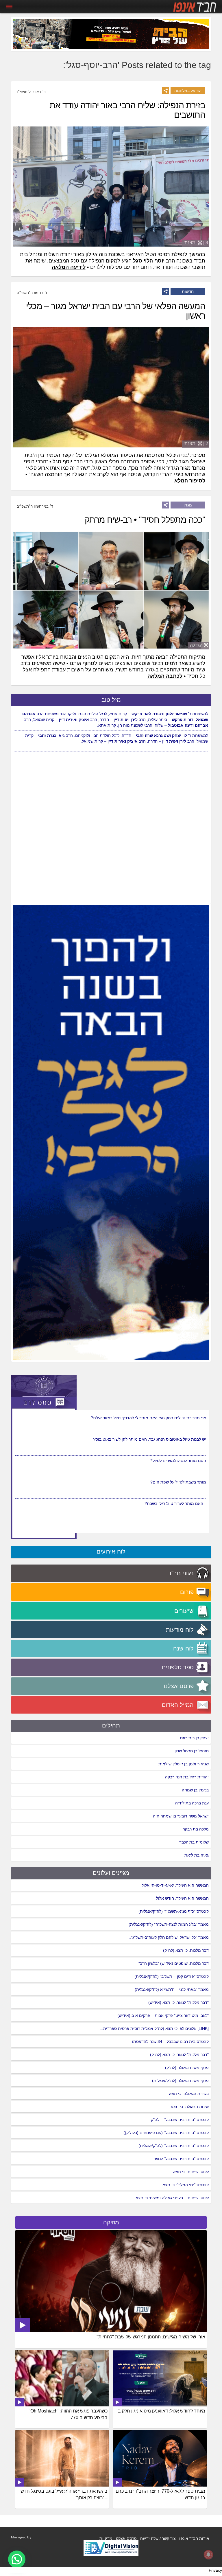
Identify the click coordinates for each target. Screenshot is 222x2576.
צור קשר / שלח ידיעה (158, 2538)
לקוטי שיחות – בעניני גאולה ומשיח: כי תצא (172, 2198)
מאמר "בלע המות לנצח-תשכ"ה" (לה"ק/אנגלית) (169, 1924)
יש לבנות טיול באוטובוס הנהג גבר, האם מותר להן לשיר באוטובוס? (150, 1461)
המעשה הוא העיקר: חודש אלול (182, 1898)
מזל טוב (111, 700)
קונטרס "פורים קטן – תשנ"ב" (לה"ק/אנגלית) (172, 1976)
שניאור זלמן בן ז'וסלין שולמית (184, 1764)
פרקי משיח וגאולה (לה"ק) (187, 2068)
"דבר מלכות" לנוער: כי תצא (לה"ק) (179, 2054)
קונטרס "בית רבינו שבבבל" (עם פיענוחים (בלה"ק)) (166, 2133)
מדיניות (106, 2538)
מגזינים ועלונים (111, 1873)
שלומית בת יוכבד (194, 1842)
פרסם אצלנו (126, 2538)
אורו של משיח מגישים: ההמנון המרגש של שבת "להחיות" (151, 2337)
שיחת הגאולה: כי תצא (190, 2107)
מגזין (188, 505)
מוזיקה (111, 2222)
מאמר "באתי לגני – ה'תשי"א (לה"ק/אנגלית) (172, 1989)
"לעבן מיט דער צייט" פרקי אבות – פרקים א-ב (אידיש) (163, 2015)
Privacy (215, 2570)
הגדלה (196, 645)
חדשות (188, 291)
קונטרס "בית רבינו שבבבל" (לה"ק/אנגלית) (174, 2146)
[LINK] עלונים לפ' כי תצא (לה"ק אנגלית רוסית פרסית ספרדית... (154, 2028)
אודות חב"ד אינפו (194, 2538)
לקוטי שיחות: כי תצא (191, 2172)
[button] (17, 2559)
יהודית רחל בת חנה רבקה (187, 1777)
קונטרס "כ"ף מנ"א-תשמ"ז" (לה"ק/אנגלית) (174, 1911)
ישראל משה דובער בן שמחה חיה (181, 1816)
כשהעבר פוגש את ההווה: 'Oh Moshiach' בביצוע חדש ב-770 (69, 2414)
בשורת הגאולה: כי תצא (189, 2094)
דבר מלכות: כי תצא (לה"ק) (186, 1950)
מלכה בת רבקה (196, 1829)
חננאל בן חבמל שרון (192, 1751)
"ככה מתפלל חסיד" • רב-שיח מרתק (145, 520)
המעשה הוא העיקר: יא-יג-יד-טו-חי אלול (175, 1885)
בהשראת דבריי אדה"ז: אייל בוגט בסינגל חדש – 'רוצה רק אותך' (64, 2494)
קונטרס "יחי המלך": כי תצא (186, 2185)
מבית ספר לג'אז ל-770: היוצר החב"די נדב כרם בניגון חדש (160, 2494)
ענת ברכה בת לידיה (192, 1803)
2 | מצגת (196, 444)
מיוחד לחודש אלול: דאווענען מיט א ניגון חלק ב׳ (161, 2411)
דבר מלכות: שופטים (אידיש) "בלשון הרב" (174, 1963)
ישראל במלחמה (188, 91)
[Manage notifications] (208, 2555)
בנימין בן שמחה (195, 1790)
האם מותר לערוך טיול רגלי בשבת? (177, 1418)
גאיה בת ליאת (197, 1855)
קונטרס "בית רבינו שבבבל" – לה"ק (180, 2120)
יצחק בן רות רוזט (194, 1738)
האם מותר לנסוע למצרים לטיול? (178, 1482)
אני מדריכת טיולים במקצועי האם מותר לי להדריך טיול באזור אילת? (148, 1439)
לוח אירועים (111, 1552)
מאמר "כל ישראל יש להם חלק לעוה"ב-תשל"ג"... (168, 1937)
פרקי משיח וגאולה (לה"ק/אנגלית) (180, 2081)
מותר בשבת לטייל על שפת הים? (178, 1503)
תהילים (111, 1725)
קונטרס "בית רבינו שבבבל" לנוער (181, 2159)
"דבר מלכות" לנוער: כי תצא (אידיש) (178, 2002)
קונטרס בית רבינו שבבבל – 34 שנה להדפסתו (170, 2041)
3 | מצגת (196, 243)
